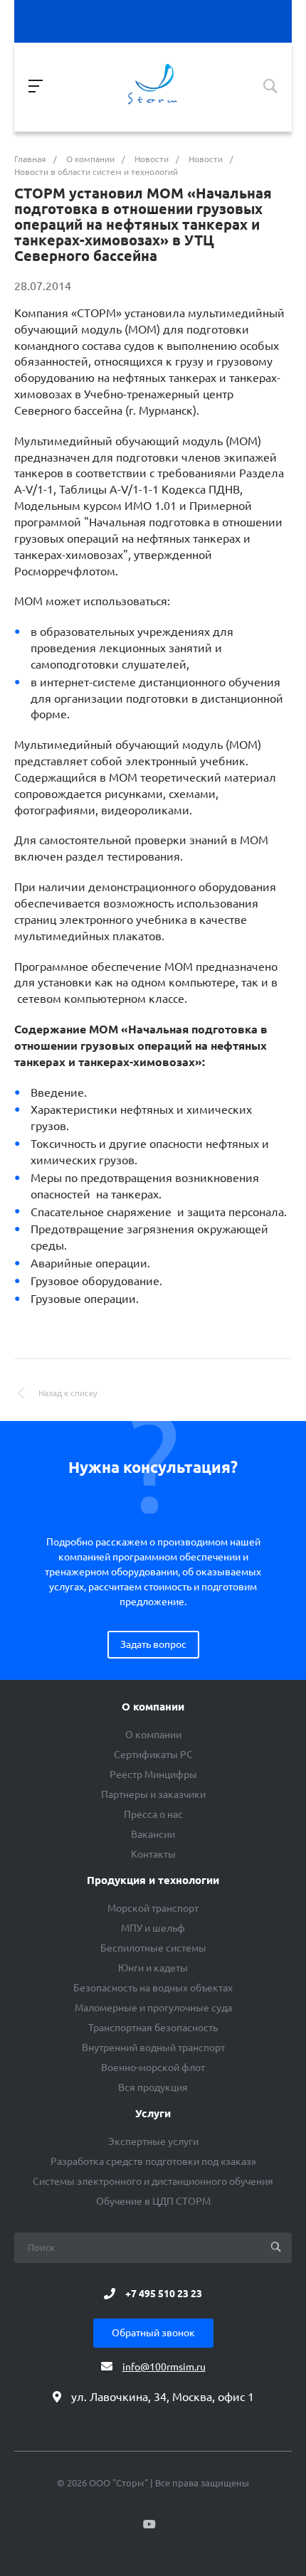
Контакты (153, 1854)
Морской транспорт (153, 1908)
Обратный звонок (153, 2333)
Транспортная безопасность (153, 2028)
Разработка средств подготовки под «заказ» (153, 2161)
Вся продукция (153, 2087)
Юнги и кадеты (153, 1968)
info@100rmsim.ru (164, 2367)
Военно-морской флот (153, 2067)
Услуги (153, 2114)
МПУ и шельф (153, 1928)
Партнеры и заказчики (153, 1794)
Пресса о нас (153, 1814)
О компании (153, 1707)
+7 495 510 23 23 (164, 2294)
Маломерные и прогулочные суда (153, 2008)
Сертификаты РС (153, 1755)
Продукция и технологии (153, 1880)
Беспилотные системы (153, 1948)
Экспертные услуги (153, 2141)
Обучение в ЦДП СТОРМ (153, 2201)
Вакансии (153, 1834)
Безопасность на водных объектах (153, 1988)
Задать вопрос (153, 1644)
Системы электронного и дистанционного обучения (153, 2181)
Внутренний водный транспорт (153, 2048)
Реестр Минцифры (153, 1774)
